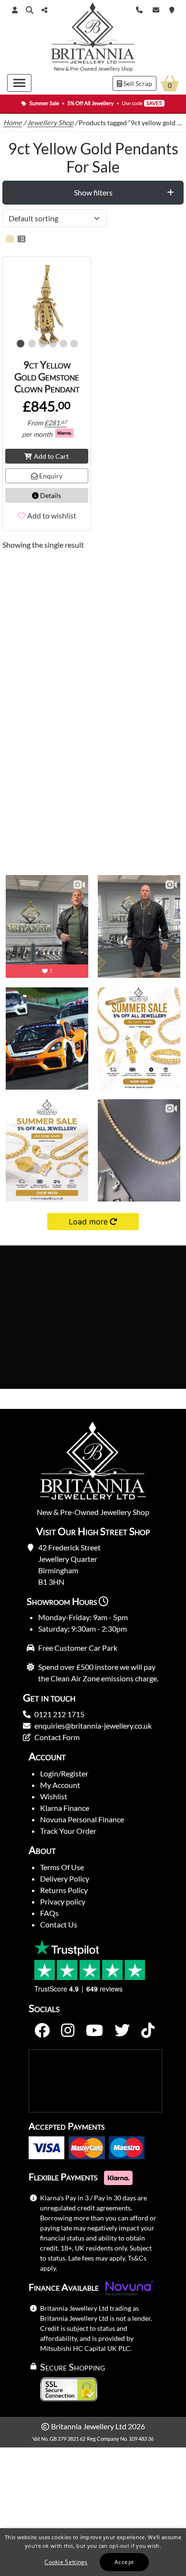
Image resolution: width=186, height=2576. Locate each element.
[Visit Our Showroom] (172, 9)
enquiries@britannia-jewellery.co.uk (93, 1726)
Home (13, 123)
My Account (60, 1785)
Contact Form (57, 1737)
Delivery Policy (65, 1878)
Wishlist (54, 1796)
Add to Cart (51, 456)
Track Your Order (68, 1831)
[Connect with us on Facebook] (42, 2031)
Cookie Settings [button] (66, 2562)
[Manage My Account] (15, 10)
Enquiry (50, 476)
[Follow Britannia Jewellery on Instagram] (68, 2031)
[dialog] (93, 2552)
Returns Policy (64, 1890)
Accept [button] (124, 2562)
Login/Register (64, 1773)
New (59, 69)
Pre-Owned (83, 69)
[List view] (20, 239)
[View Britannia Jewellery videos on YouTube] (94, 2031)
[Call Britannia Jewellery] (139, 9)
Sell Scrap (137, 83)
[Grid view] (10, 239)
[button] (30, 10)
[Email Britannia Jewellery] (156, 9)
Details (50, 495)
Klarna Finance (65, 1808)
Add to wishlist (52, 515)
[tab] (93, 193)
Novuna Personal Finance (82, 1819)
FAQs (49, 1913)
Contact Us (59, 1924)
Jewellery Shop (115, 69)
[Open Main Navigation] (19, 83)
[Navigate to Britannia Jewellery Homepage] (93, 35)
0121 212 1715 (59, 1714)
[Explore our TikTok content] (148, 2031)
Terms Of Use (62, 1867)
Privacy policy (63, 1901)
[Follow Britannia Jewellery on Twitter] (122, 2031)
